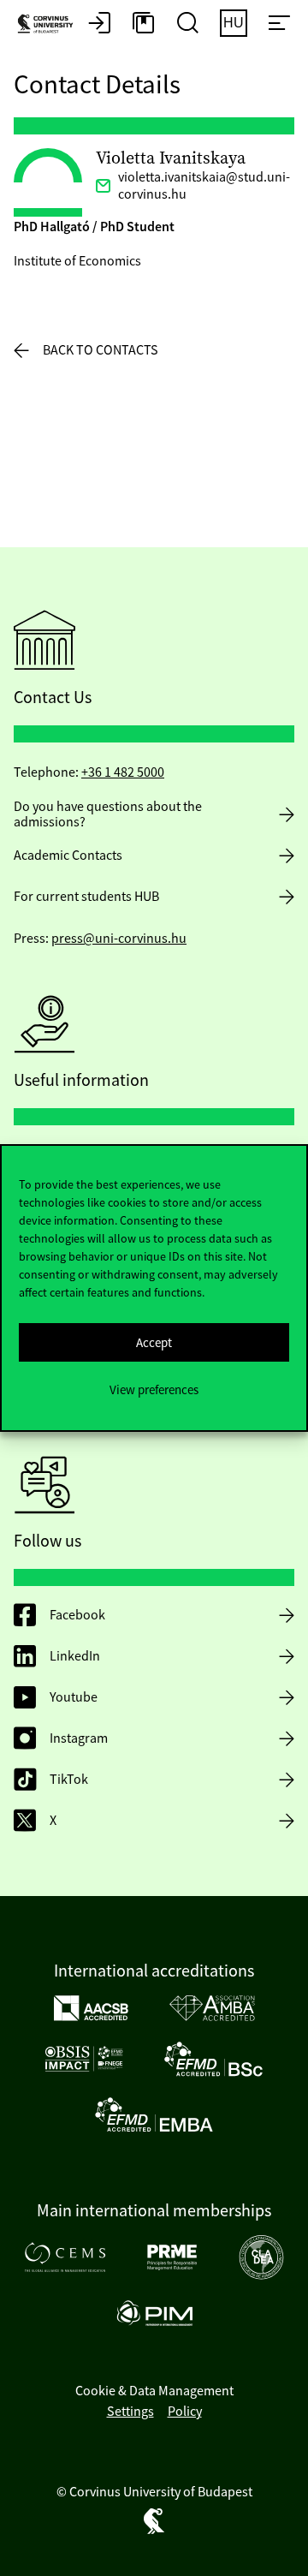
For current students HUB (86, 897)
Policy (185, 2412)
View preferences (154, 1389)
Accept (154, 1342)
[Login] (99, 24)
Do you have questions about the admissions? (108, 814)
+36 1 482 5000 (123, 772)
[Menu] (279, 24)
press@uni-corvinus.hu (119, 939)
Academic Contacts (68, 856)
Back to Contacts (101, 350)
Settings (130, 2412)
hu (234, 23)
